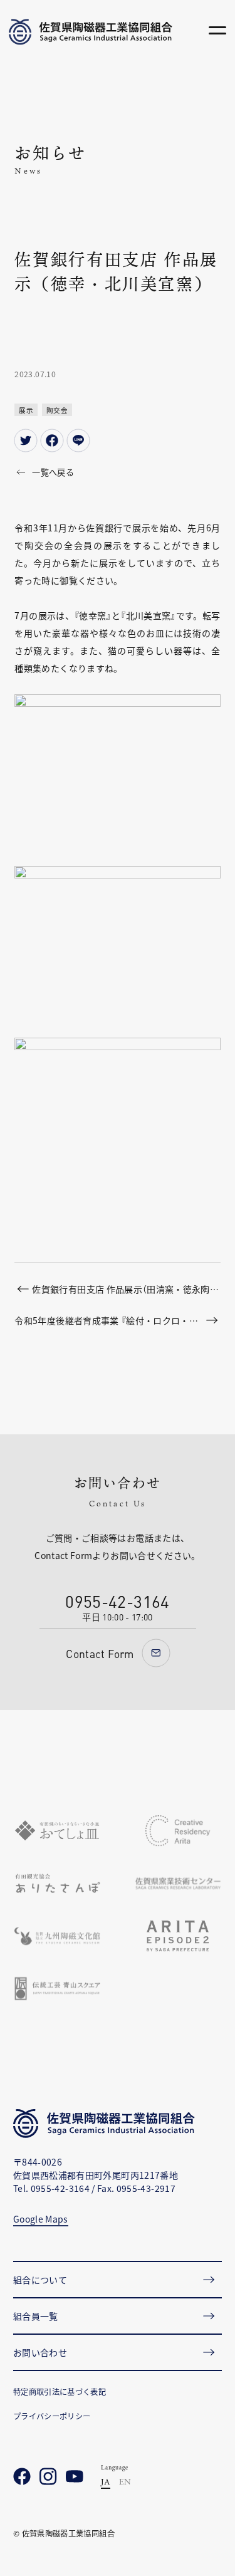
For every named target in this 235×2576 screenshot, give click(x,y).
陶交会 (57, 410)
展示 (26, 410)
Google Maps (41, 2219)
